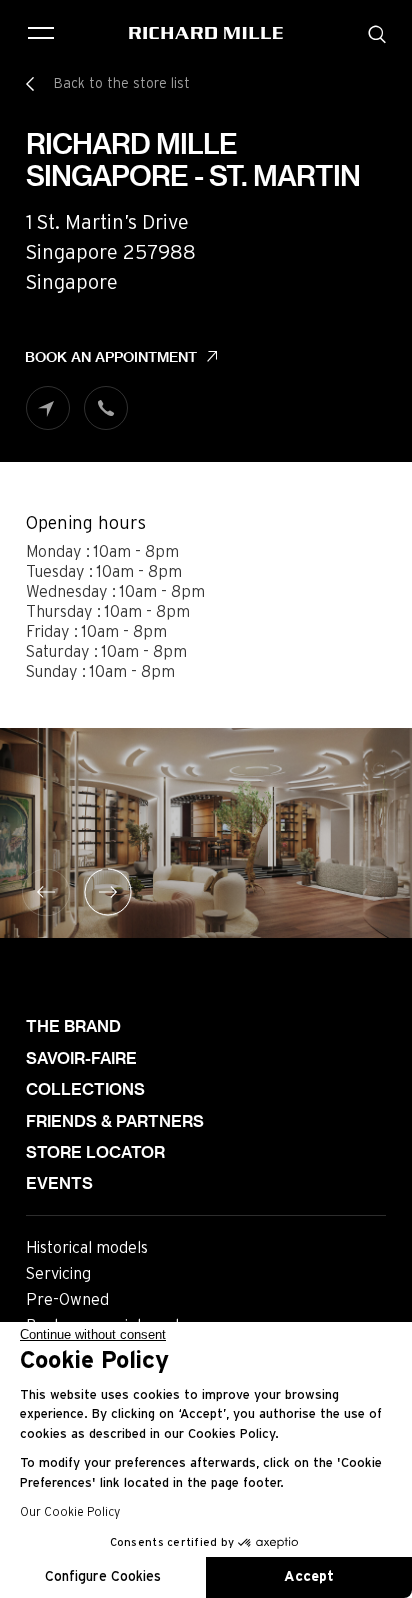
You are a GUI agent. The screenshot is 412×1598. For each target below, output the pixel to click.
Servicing (58, 1274)
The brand (73, 1026)
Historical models (87, 1248)
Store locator (95, 1152)
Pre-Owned (67, 1300)
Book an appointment (111, 357)
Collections (85, 1089)
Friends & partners (115, 1121)
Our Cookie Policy (70, 1512)
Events (59, 1183)
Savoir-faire (81, 1058)
